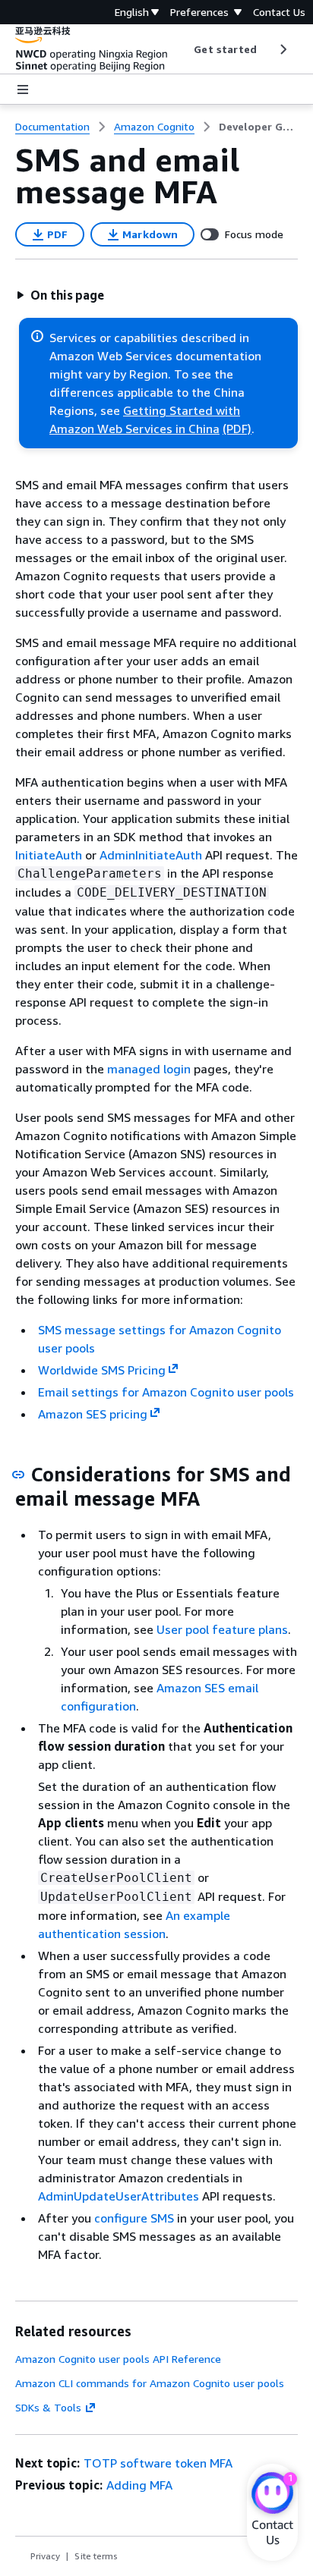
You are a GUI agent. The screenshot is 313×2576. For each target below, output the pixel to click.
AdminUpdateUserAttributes (119, 2196)
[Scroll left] (183, 49)
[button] (60, 295)
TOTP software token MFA (158, 2463)
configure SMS (134, 2218)
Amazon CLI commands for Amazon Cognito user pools (150, 2383)
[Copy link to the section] (18, 1475)
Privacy (45, 2556)
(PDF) (237, 429)
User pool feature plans (222, 1629)
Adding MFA (139, 2485)
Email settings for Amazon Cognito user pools (166, 1392)
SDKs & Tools (48, 2407)
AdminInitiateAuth (151, 855)
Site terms (96, 2556)
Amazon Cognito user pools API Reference (118, 2359)
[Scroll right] (282, 49)
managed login (149, 1069)
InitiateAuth (49, 855)
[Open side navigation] (23, 90)
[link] (258, 127)
